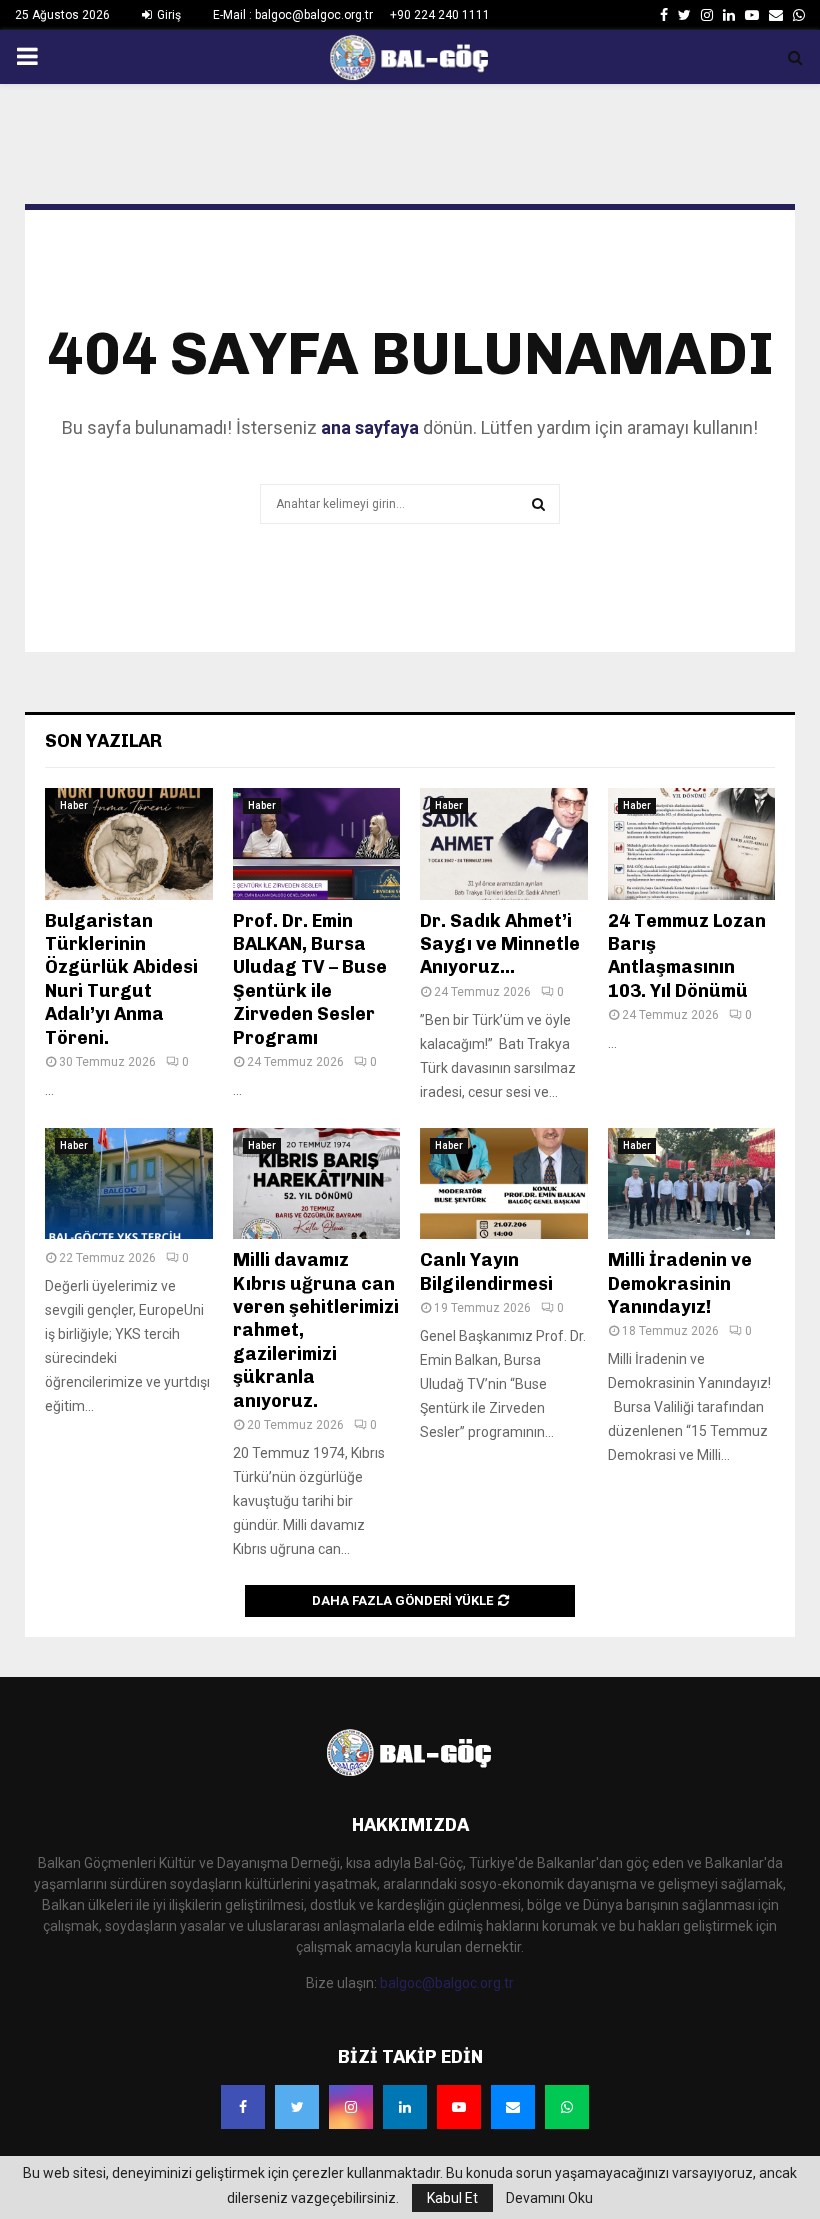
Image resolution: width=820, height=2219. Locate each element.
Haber (74, 805)
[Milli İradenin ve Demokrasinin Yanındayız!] (692, 1184)
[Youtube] (459, 2107)
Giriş (167, 15)
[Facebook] (243, 2107)
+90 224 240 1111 (440, 15)
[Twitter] (297, 2107)
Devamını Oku (549, 2198)
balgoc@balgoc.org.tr (447, 1983)
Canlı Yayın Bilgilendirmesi (486, 1271)
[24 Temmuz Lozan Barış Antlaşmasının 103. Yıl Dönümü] (692, 844)
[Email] (513, 2107)
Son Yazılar (103, 741)
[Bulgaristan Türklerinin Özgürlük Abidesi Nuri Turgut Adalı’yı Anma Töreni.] (129, 844)
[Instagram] (351, 2107)
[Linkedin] (405, 2107)
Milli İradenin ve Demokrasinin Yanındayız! (680, 1283)
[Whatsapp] (567, 2107)
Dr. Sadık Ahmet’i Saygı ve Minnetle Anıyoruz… (500, 944)
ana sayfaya (370, 427)
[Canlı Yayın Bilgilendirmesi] (504, 1184)
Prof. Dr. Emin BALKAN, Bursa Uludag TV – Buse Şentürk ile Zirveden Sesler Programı (310, 979)
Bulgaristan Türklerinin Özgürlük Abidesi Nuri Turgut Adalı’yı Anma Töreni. (121, 979)
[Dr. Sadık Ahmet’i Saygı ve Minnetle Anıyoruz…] (504, 844)
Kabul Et (452, 2198)
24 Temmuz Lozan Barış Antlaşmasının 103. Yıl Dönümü (687, 956)
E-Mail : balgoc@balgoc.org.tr (293, 15)
